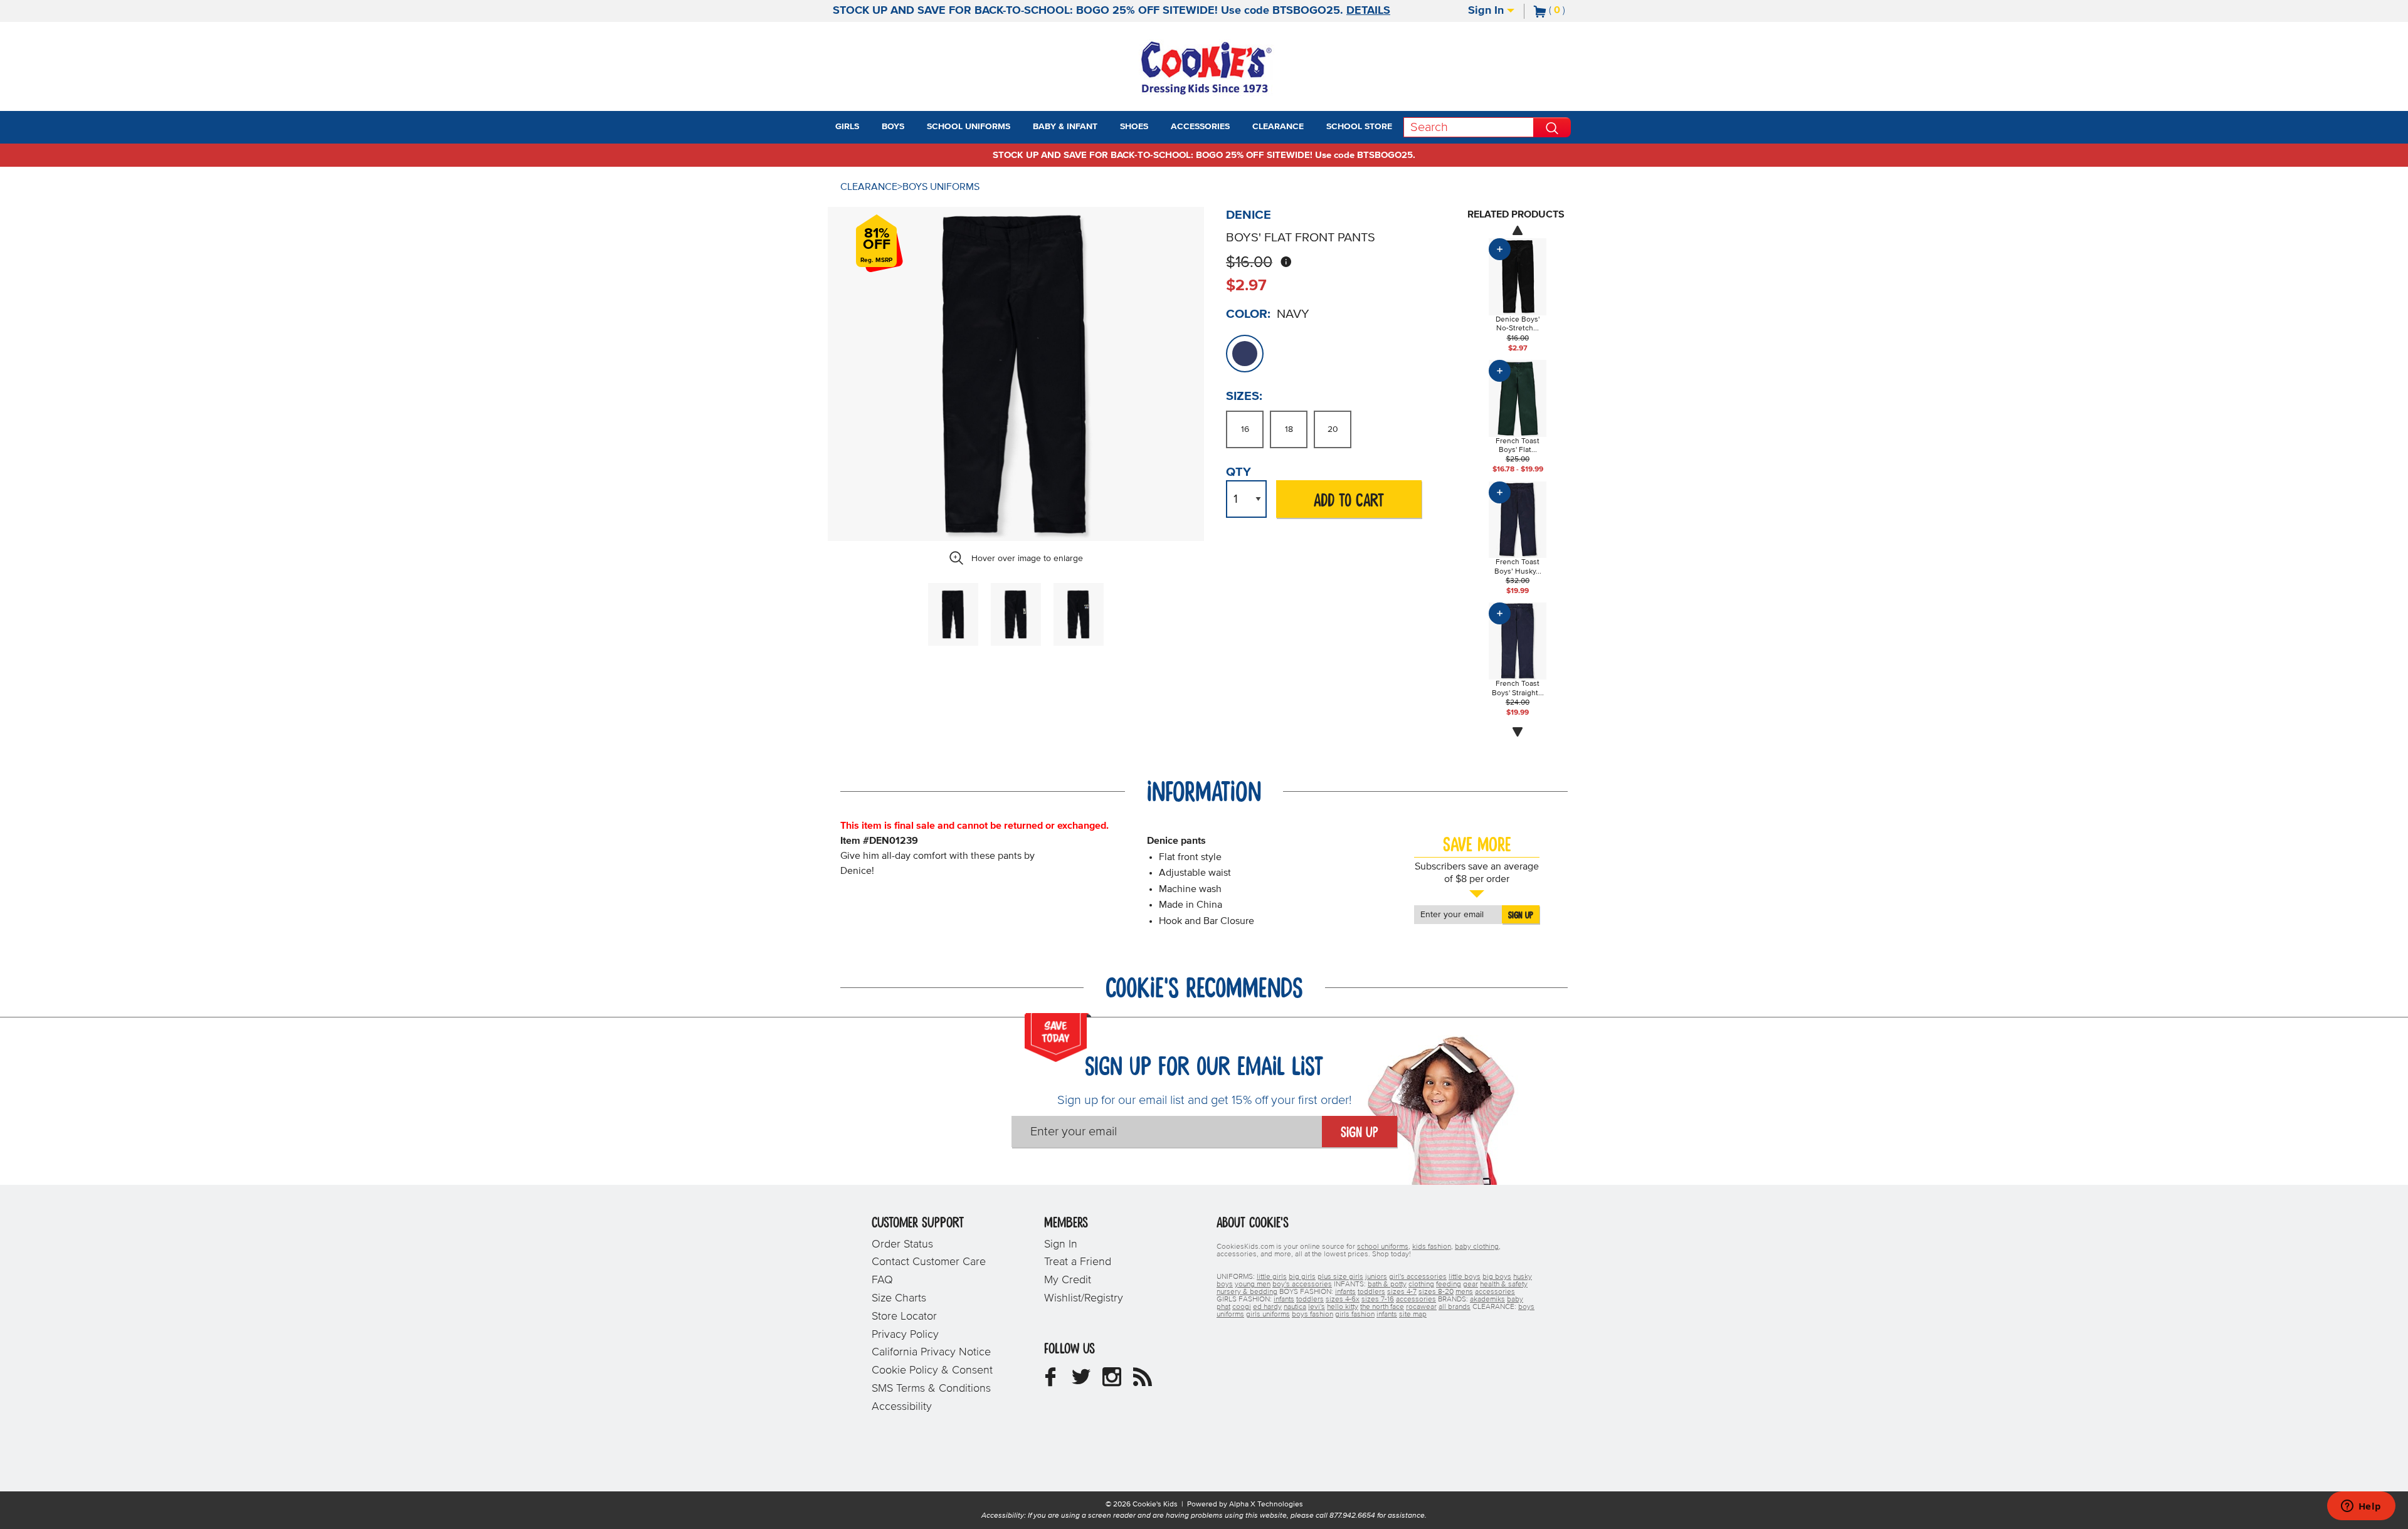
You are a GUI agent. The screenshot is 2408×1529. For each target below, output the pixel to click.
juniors (1376, 1277)
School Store (1359, 127)
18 (1289, 429)
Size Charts (899, 1298)
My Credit (1068, 1280)
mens (1464, 1292)
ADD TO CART (1349, 501)
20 (1333, 429)
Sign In (1487, 11)
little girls (1272, 1277)
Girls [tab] (847, 127)
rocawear (1421, 1307)
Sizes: (1244, 396)
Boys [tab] (893, 127)
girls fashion (1355, 1315)
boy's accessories (1302, 1285)
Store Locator (904, 1316)
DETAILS (1368, 11)
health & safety (1504, 1285)
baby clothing (1477, 1247)
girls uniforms (1268, 1315)
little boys (1465, 1277)
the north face (1382, 1307)
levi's (1317, 1307)
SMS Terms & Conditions (931, 1389)
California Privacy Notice (931, 1352)
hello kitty (1343, 1307)
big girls (1302, 1277)
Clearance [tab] (1278, 127)
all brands (1455, 1307)
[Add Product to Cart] (1500, 249)
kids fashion (1432, 1247)
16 (1245, 429)
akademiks (1487, 1300)
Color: (1248, 314)
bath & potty (1387, 1285)
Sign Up (1521, 915)
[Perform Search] (1552, 127)
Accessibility (902, 1407)
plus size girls (1340, 1277)
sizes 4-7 (1402, 1292)
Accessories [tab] (1200, 127)
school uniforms (1383, 1247)
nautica (1295, 1307)
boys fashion (1312, 1315)
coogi (1242, 1307)
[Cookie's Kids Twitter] (1081, 1382)
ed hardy (1267, 1307)
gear (1471, 1285)
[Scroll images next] (1518, 732)
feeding (1449, 1285)
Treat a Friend (1078, 1262)
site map (1413, 1315)
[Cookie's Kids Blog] (1143, 1382)
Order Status (902, 1244)
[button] (870, 127)
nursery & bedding (1247, 1292)
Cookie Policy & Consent (932, 1370)
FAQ (882, 1280)
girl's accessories (1418, 1277)
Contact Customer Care (929, 1262)
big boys (1497, 1277)
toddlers (1371, 1292)
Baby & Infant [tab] (1065, 127)
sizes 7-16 (1378, 1300)
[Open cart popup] (1570, 11)
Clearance (869, 187)
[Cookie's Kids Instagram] (1112, 1382)
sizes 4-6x (1343, 1300)
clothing (1421, 1285)
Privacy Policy (905, 1335)
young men (1253, 1285)
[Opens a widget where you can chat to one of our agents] (2361, 1507)
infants (1345, 1292)
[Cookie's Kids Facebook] (1050, 1382)
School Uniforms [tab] (969, 127)
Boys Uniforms (941, 187)
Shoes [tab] (1134, 127)
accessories (1495, 1292)
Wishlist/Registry (1084, 1298)
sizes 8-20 (1436, 1292)
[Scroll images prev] (1518, 230)
